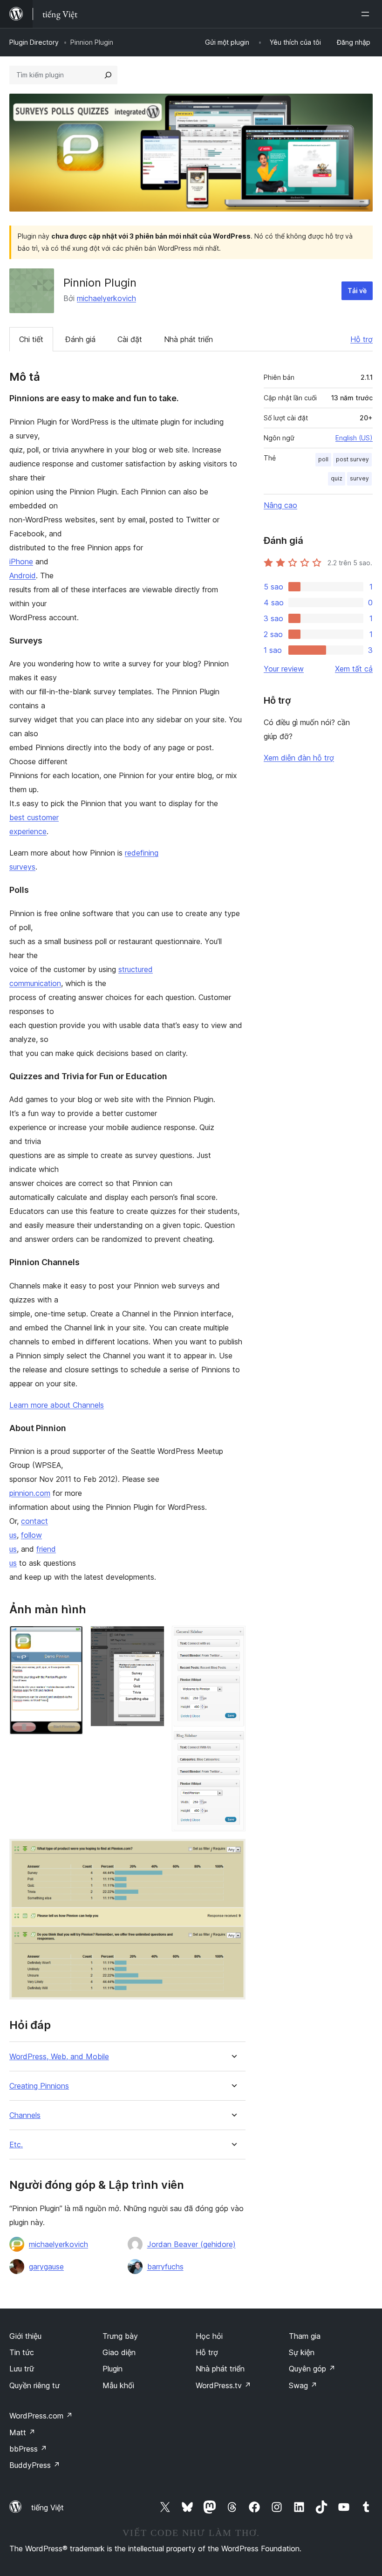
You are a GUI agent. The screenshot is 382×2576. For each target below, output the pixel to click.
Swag (303, 2385)
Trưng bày (120, 2336)
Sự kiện (302, 2352)
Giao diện (119, 2352)
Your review (284, 669)
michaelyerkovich (106, 298)
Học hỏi (209, 2336)
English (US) (354, 438)
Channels (25, 2115)
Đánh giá (80, 339)
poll (323, 459)
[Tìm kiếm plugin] (108, 75)
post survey (352, 459)
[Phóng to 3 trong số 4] (233, 1638)
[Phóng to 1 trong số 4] (70, 1638)
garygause (46, 2267)
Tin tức (22, 2352)
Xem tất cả (354, 669)
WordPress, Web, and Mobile (59, 2057)
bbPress (28, 2449)
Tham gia (305, 2336)
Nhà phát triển (188, 339)
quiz (337, 478)
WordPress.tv (223, 2385)
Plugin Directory (34, 42)
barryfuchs (165, 2267)
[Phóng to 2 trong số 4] (152, 1638)
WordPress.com (41, 2416)
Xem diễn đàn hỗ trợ (299, 758)
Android (23, 575)
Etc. (16, 2145)
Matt (22, 2432)
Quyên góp (312, 2369)
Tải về (357, 291)
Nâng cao (280, 505)
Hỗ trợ (362, 339)
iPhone (21, 562)
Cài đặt (130, 339)
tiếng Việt (48, 2507)
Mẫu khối (118, 2385)
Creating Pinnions (39, 2086)
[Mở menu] (367, 14)
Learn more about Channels (57, 1405)
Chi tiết (31, 339)
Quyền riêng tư (34, 2385)
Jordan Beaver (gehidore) (191, 2244)
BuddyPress (35, 2465)
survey (359, 478)
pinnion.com (30, 1493)
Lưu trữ (22, 2369)
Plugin (113, 2369)
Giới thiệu (25, 2336)
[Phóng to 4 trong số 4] (233, 1851)
